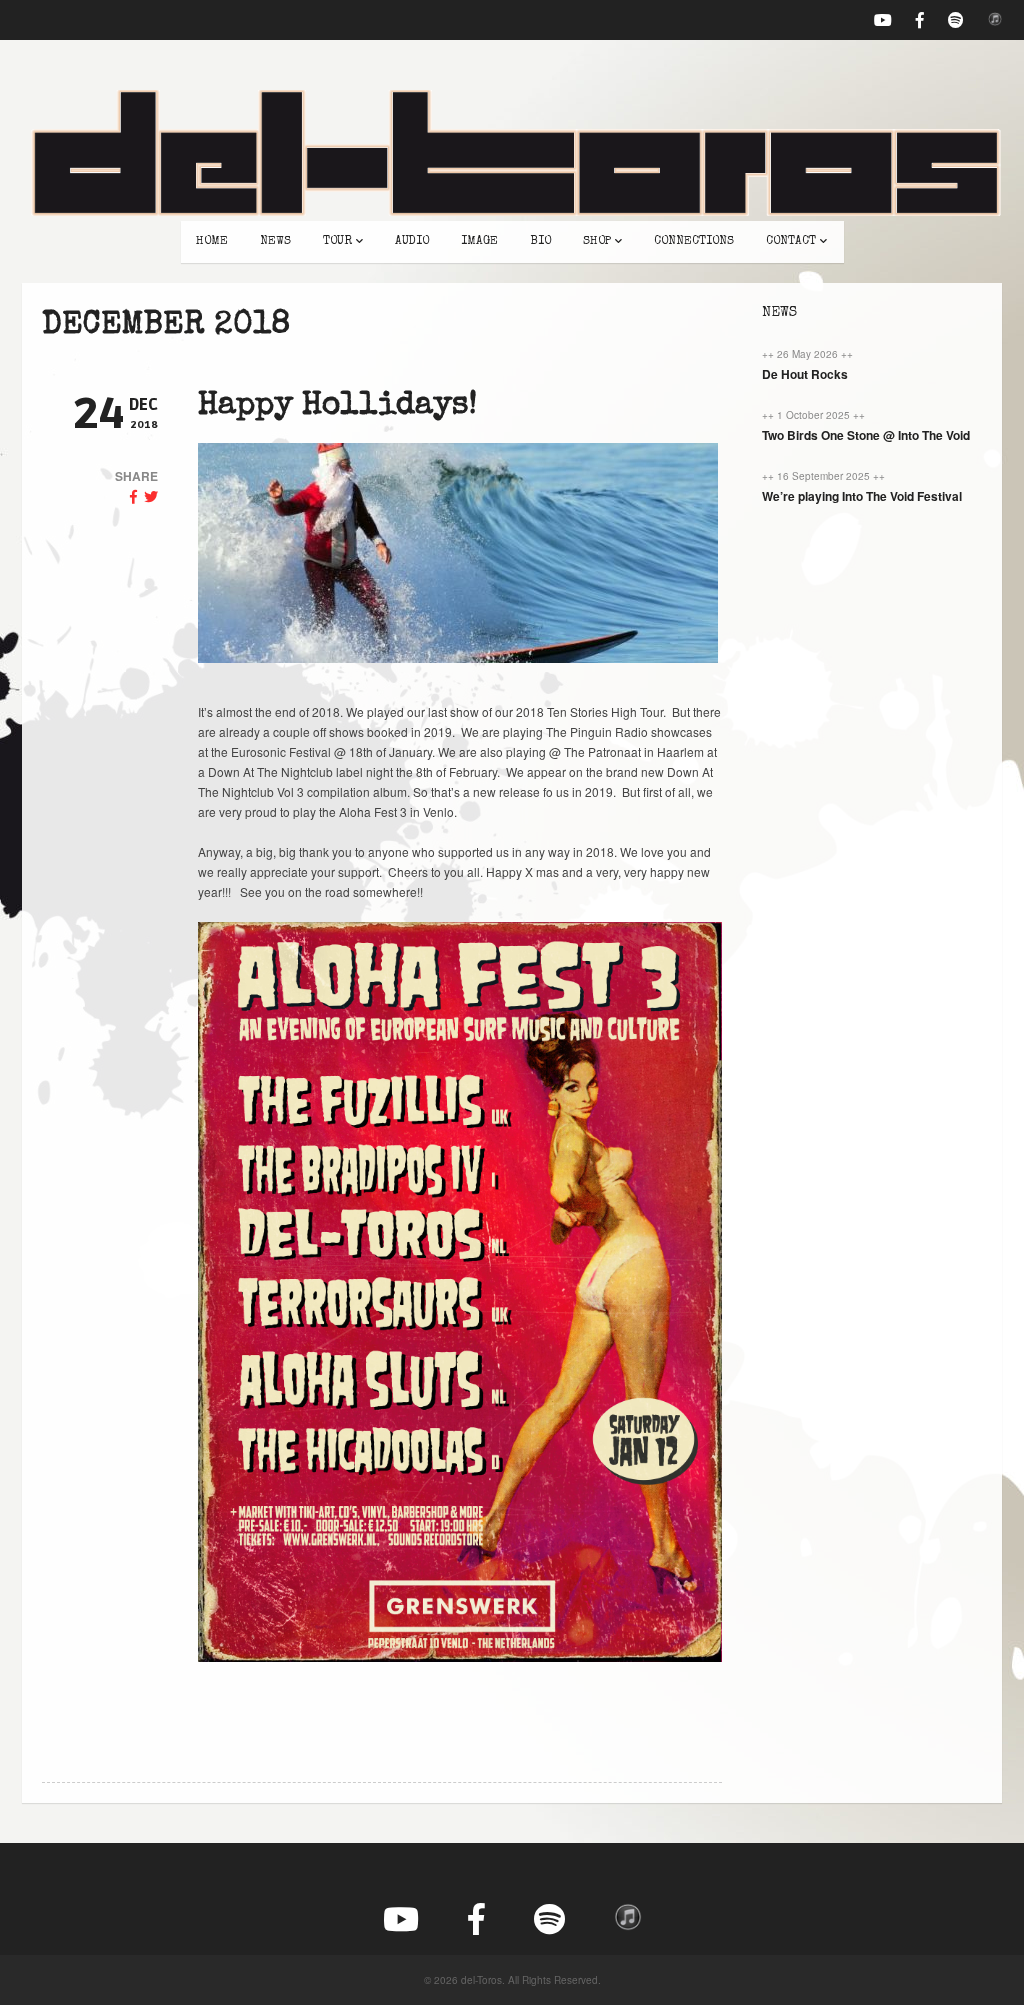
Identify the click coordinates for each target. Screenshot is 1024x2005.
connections (694, 242)
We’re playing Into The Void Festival (862, 496)
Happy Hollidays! (337, 406)
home (212, 242)
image (479, 242)
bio (540, 242)
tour (337, 242)
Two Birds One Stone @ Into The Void (866, 435)
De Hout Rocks (805, 374)
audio (412, 242)
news (275, 242)
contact (791, 242)
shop (597, 242)
